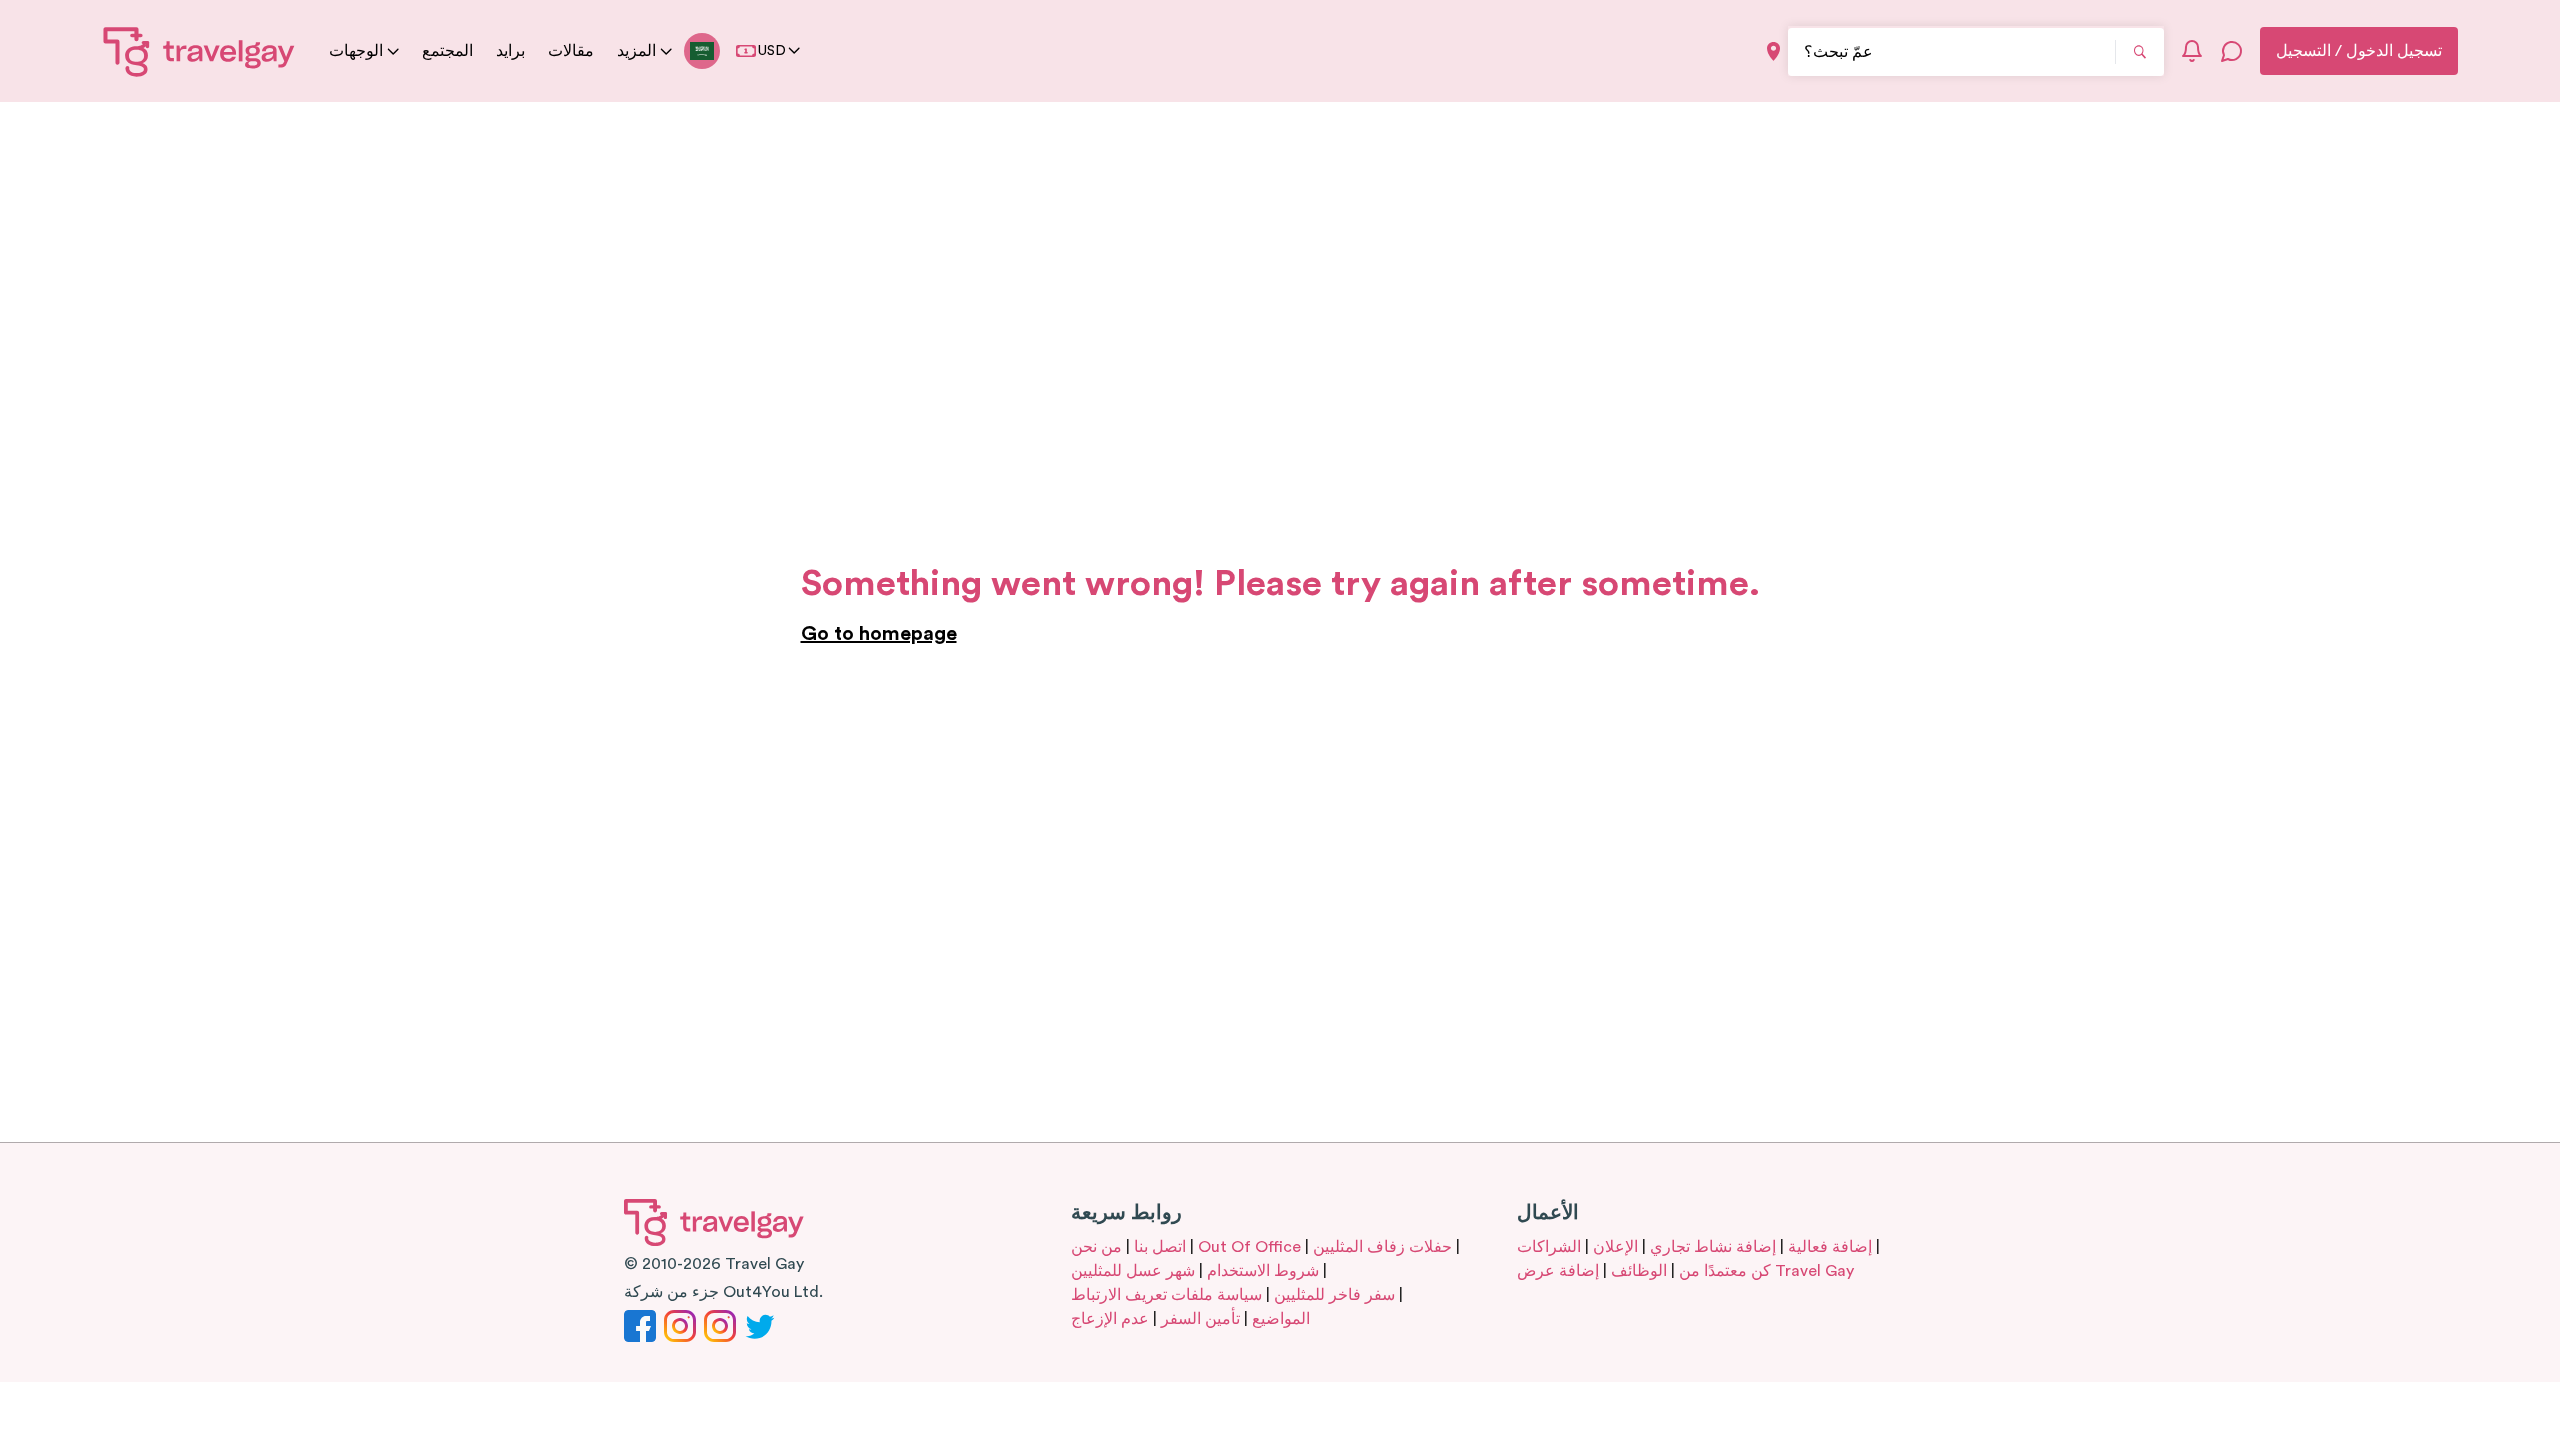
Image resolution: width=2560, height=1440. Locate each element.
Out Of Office (1249, 1247)
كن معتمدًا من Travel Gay (1766, 1271)
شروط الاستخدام (1263, 1271)
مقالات (571, 51)
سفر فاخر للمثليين (1334, 1295)
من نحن (1096, 1247)
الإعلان (1615, 1247)
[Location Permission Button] (1773, 51)
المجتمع (447, 51)
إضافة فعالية (1830, 1247)
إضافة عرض (1558, 1271)
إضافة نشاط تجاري (1713, 1247)
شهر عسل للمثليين (1133, 1271)
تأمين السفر (1200, 1319)
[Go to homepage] (199, 51)
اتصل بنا (1160, 1247)
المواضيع (1281, 1319)
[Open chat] (2232, 51)
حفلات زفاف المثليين (1382, 1247)
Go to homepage (879, 634)
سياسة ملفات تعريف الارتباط (1166, 1295)
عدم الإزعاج (1110, 1319)
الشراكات (1549, 1247)
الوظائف (1639, 1271)
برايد (510, 51)
